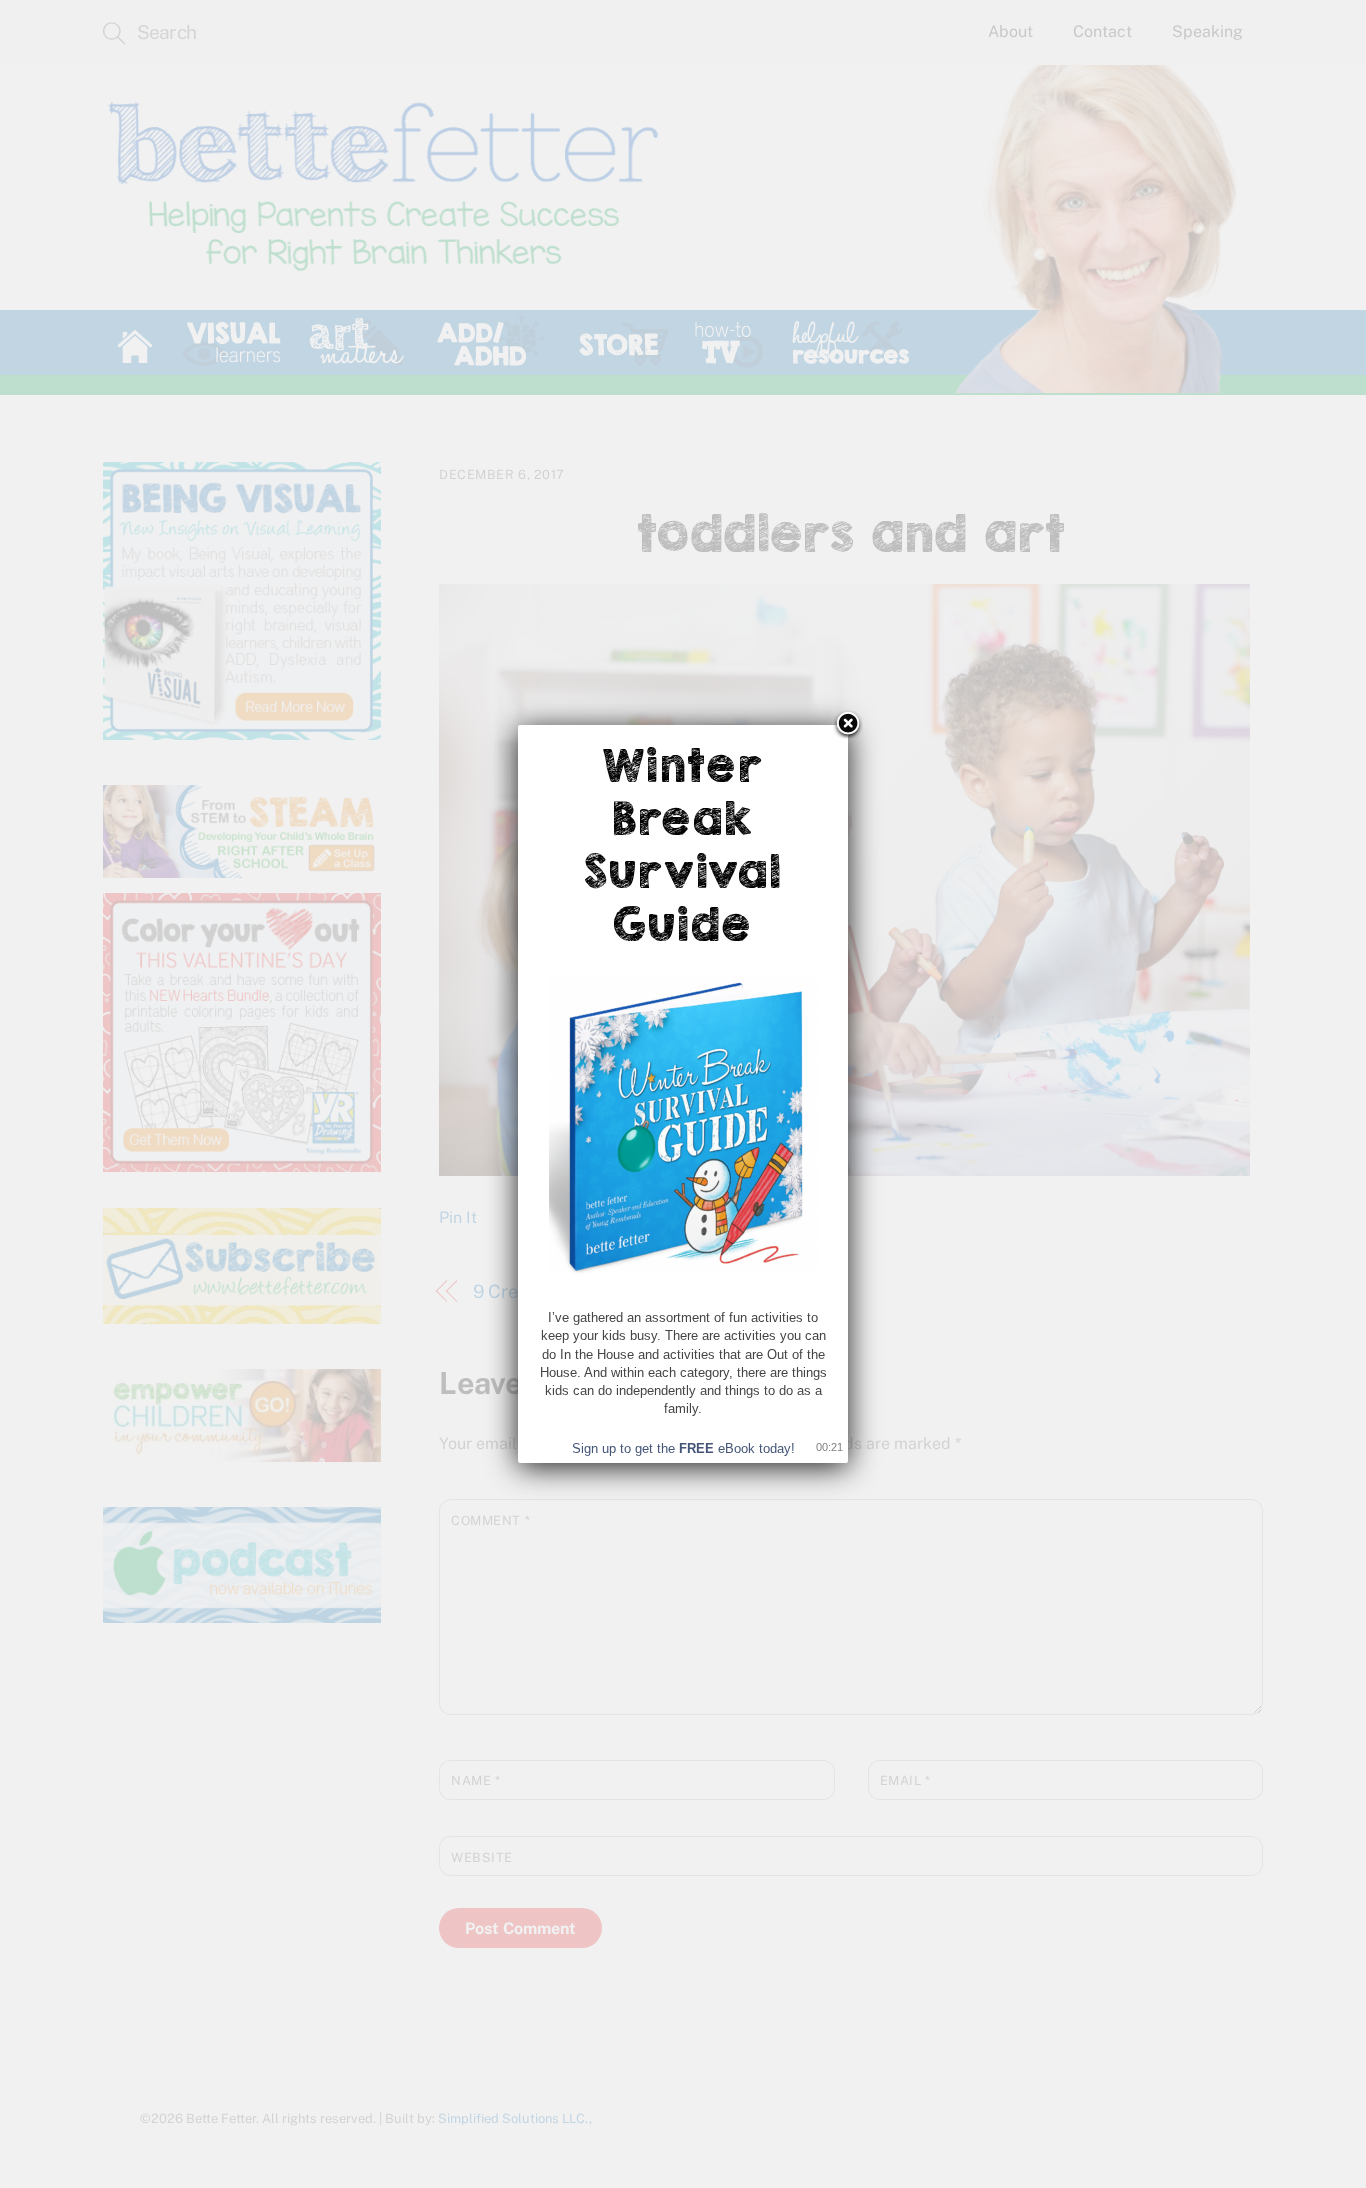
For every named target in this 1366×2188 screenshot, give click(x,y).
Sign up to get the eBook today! (683, 1448)
